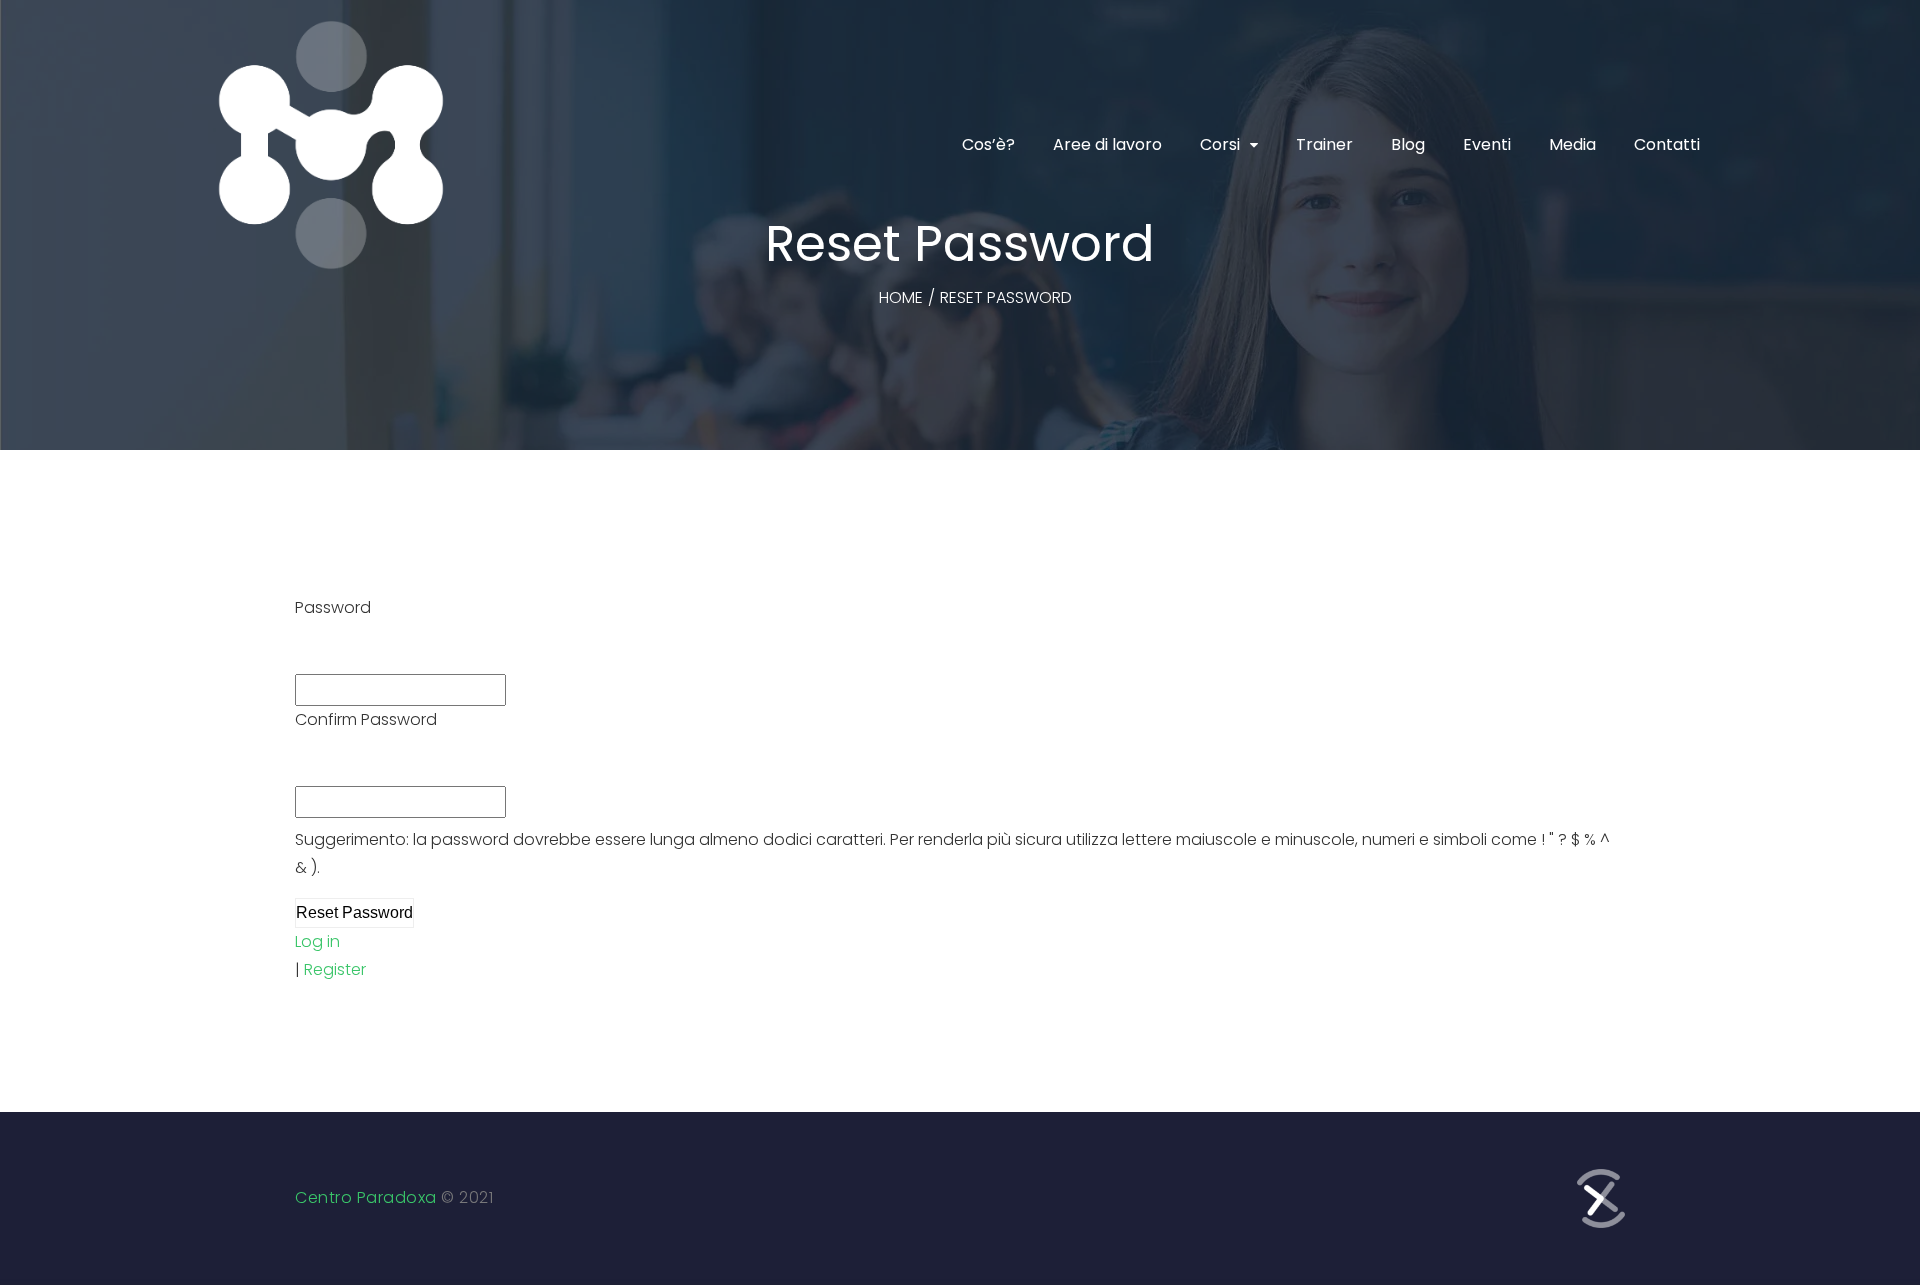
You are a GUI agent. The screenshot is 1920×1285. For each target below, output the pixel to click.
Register (335, 969)
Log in (317, 941)
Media (1572, 144)
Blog (1408, 144)
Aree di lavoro (1107, 144)
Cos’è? (988, 144)
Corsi (1220, 144)
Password (333, 607)
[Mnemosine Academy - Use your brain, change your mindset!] (331, 145)
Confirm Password (366, 719)
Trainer (1324, 144)
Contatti (1667, 144)
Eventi (1487, 144)
